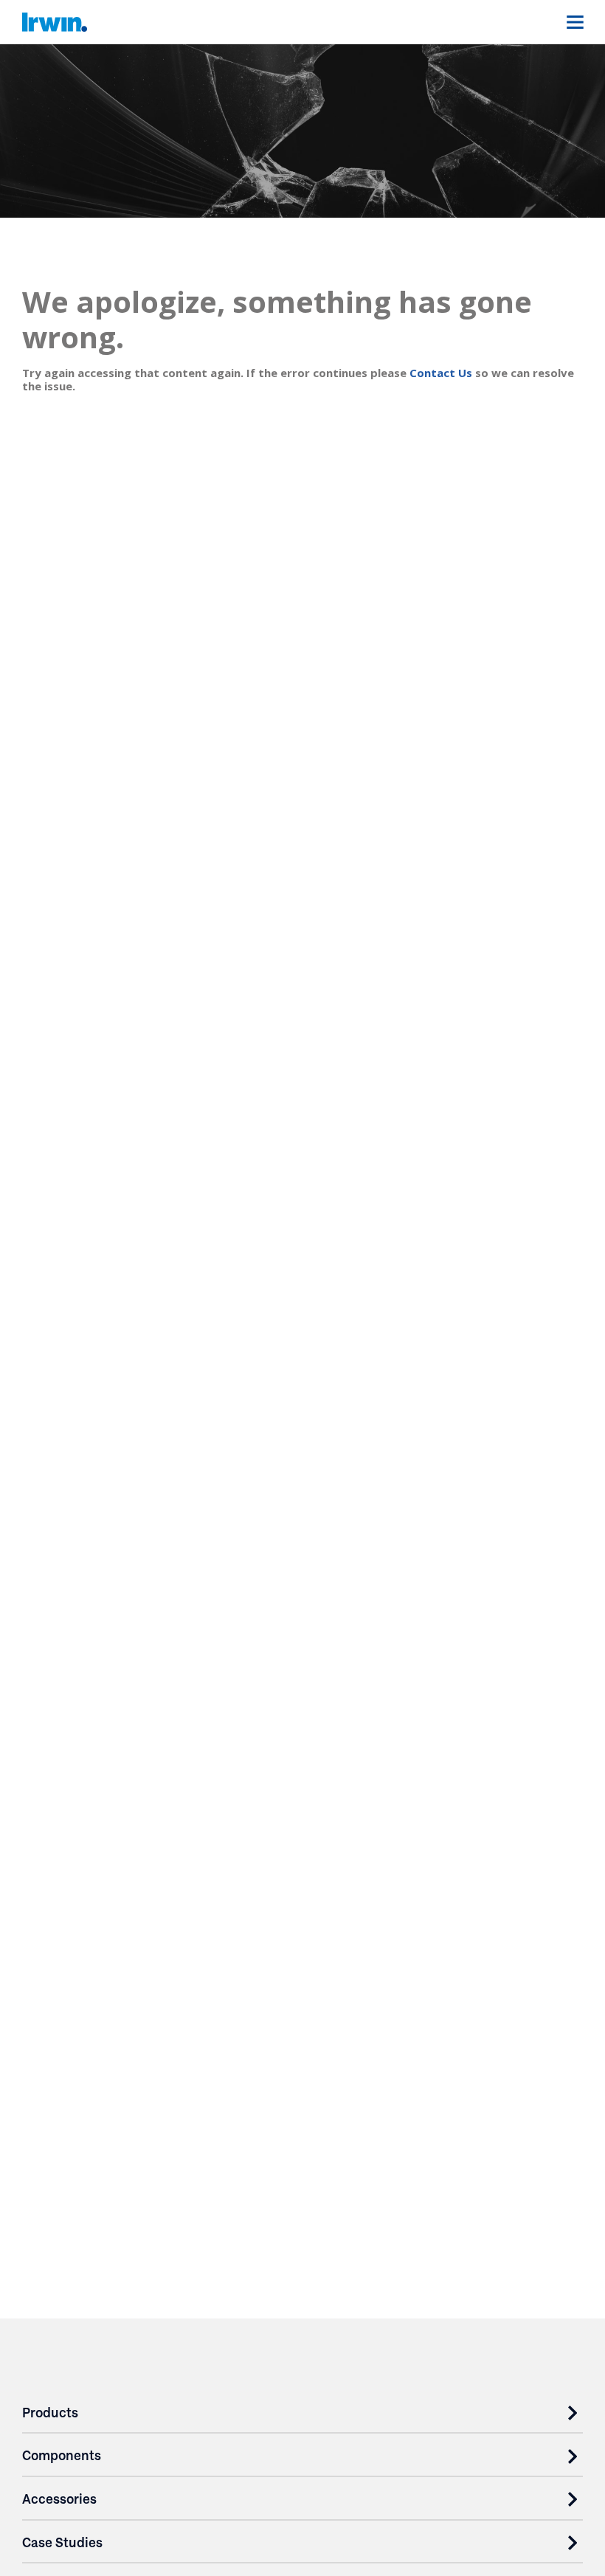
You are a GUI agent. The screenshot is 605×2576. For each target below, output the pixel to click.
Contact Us (441, 373)
